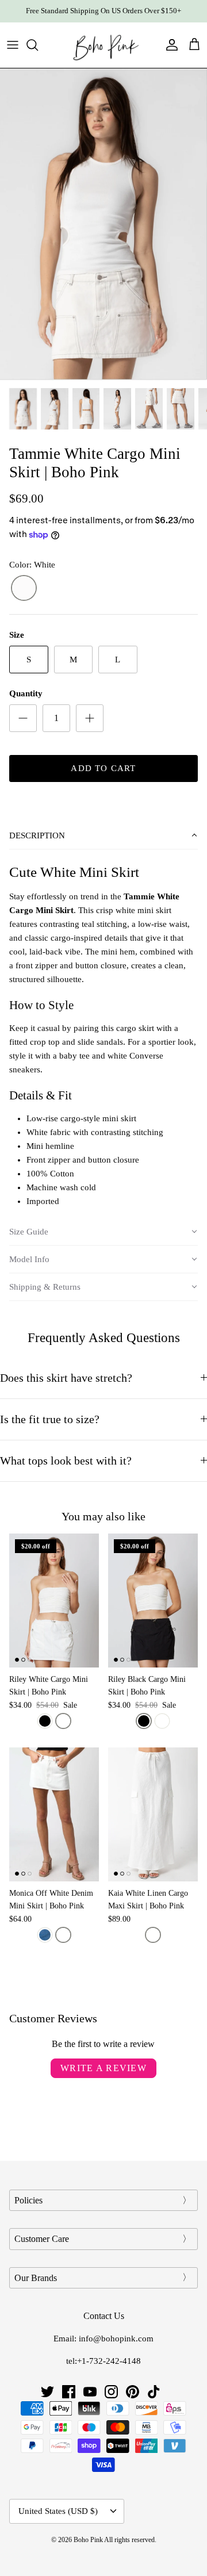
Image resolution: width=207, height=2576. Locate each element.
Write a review (103, 2068)
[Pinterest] (133, 2392)
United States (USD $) (58, 2511)
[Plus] (90, 718)
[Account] (169, 45)
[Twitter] (47, 2392)
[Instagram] (111, 2392)
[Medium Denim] (45, 1935)
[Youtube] (90, 2392)
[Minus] (23, 718)
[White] (24, 589)
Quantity (26, 693)
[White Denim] (63, 1935)
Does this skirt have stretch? (66, 1378)
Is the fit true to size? (50, 1419)
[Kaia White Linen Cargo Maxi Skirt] (153, 1814)
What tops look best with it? (66, 1461)
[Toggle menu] (13, 45)
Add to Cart (103, 768)
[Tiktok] (154, 2392)
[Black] (45, 1721)
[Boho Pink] (103, 45)
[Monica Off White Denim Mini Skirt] (54, 1814)
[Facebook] (69, 2392)
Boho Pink (88, 2540)
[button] (103, 836)
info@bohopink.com (116, 2339)
